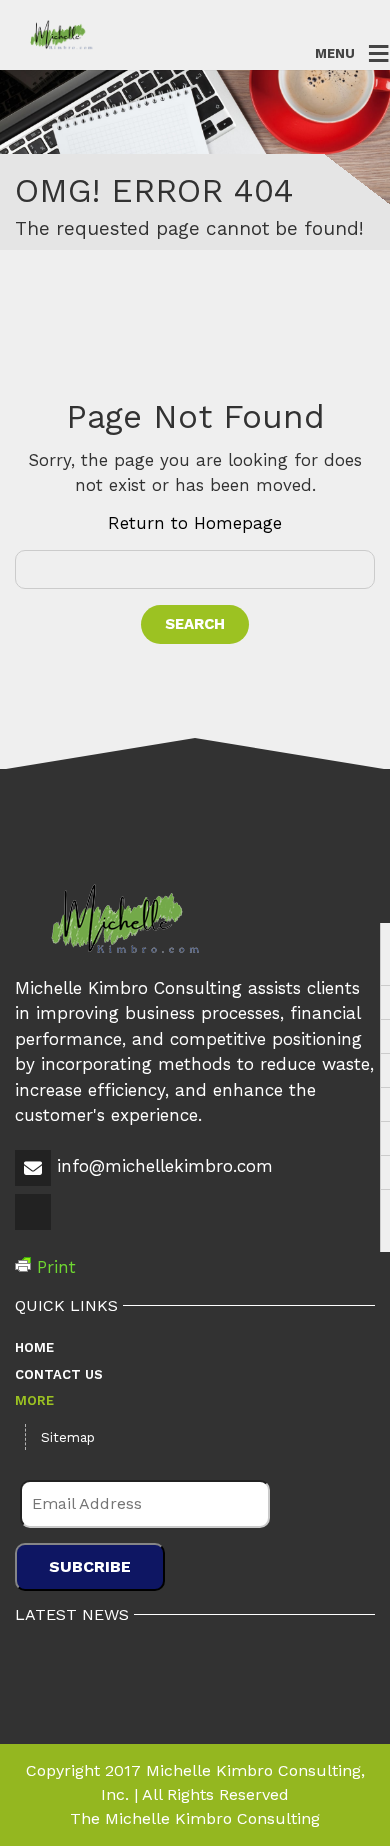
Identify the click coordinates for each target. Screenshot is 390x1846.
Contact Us (59, 1374)
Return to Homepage (195, 523)
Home (34, 1347)
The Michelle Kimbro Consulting (195, 1818)
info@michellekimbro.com (165, 1166)
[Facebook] (34, 1227)
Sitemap (68, 1437)
